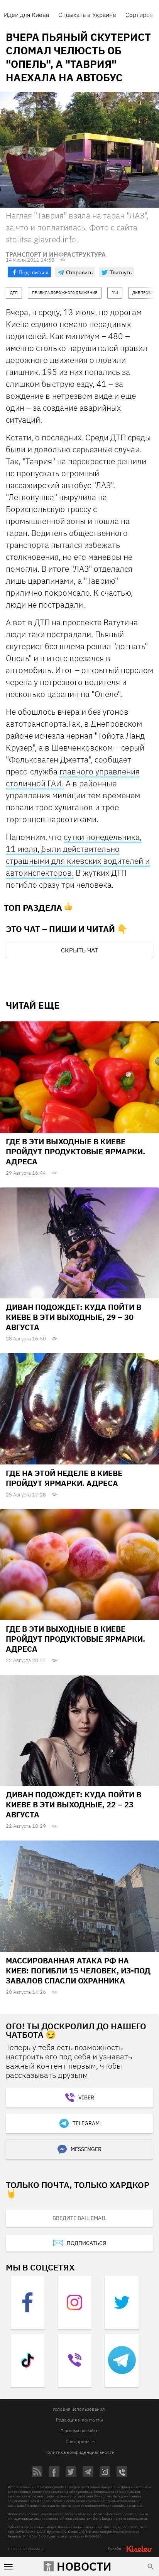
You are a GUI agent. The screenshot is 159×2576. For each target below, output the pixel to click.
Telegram (86, 2123)
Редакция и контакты (79, 2420)
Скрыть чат (79, 950)
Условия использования (79, 2409)
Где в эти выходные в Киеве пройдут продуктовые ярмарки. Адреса (75, 1151)
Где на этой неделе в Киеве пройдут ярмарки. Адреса (64, 1478)
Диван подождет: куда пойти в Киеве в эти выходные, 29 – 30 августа (74, 1317)
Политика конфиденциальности (79, 2452)
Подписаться (86, 2243)
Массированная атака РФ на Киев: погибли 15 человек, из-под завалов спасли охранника (78, 1971)
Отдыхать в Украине (87, 15)
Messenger (86, 2149)
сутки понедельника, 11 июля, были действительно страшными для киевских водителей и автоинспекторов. (78, 855)
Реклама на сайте (80, 2431)
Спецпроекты (81, 2441)
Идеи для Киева (26, 15)
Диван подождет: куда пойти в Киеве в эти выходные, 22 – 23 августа (74, 1804)
